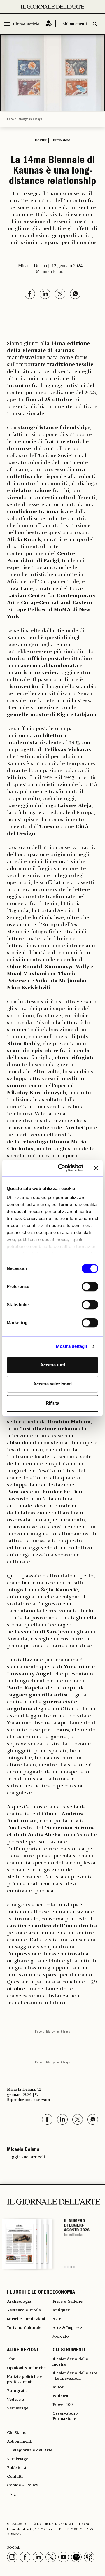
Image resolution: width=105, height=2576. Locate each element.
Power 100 (63, 2405)
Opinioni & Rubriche (26, 2368)
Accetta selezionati (52, 1384)
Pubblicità (17, 2468)
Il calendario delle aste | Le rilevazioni (75, 2376)
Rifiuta (52, 1403)
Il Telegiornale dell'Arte (30, 2450)
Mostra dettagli (72, 1346)
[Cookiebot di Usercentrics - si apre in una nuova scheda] (62, 1168)
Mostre (41, 141)
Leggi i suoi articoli (26, 2157)
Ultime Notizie (26, 24)
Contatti (15, 2477)
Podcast (61, 2396)
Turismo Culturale (24, 2328)
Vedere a (16, 2400)
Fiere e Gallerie (68, 2301)
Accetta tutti (53, 1365)
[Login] (49, 24)
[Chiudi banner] (96, 1168)
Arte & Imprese (67, 2328)
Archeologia (19, 2301)
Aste (57, 2319)
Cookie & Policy (23, 2485)
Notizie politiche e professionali (25, 2379)
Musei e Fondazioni (26, 2319)
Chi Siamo (17, 2433)
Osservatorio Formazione (65, 2416)
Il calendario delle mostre (70, 2362)
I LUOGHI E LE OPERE (29, 2293)
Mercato (61, 2336)
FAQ (11, 2494)
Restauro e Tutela (24, 2310)
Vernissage (18, 2408)
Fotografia (17, 2391)
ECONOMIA (64, 2293)
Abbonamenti (75, 24)
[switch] (90, 1287)
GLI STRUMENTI (69, 2350)
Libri (11, 2359)
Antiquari (62, 2310)
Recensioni (62, 141)
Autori (59, 2387)
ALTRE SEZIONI (23, 2350)
